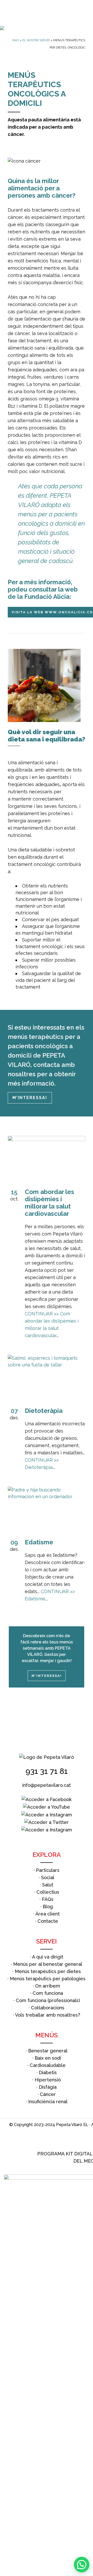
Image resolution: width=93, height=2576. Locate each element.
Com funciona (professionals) (48, 2000)
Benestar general (48, 2051)
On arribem (48, 1986)
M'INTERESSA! (30, 1098)
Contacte (48, 1921)
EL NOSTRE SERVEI (36, 40)
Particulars (48, 1870)
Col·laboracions (48, 2008)
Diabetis (48, 2072)
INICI (16, 40)
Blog (48, 1907)
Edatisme (39, 1542)
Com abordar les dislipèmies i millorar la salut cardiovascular (49, 1203)
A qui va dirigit (48, 1957)
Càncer (48, 2094)
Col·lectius (48, 1892)
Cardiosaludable (48, 2065)
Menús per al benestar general (48, 1964)
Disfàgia (48, 2087)
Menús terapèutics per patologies (48, 1979)
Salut (48, 1885)
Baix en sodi (48, 2058)
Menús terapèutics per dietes (48, 1971)
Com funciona (48, 1993)
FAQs (48, 1899)
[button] (82, 2565)
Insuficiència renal (48, 2102)
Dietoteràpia (44, 1411)
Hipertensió (48, 2080)
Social (48, 1877)
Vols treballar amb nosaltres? (48, 2015)
